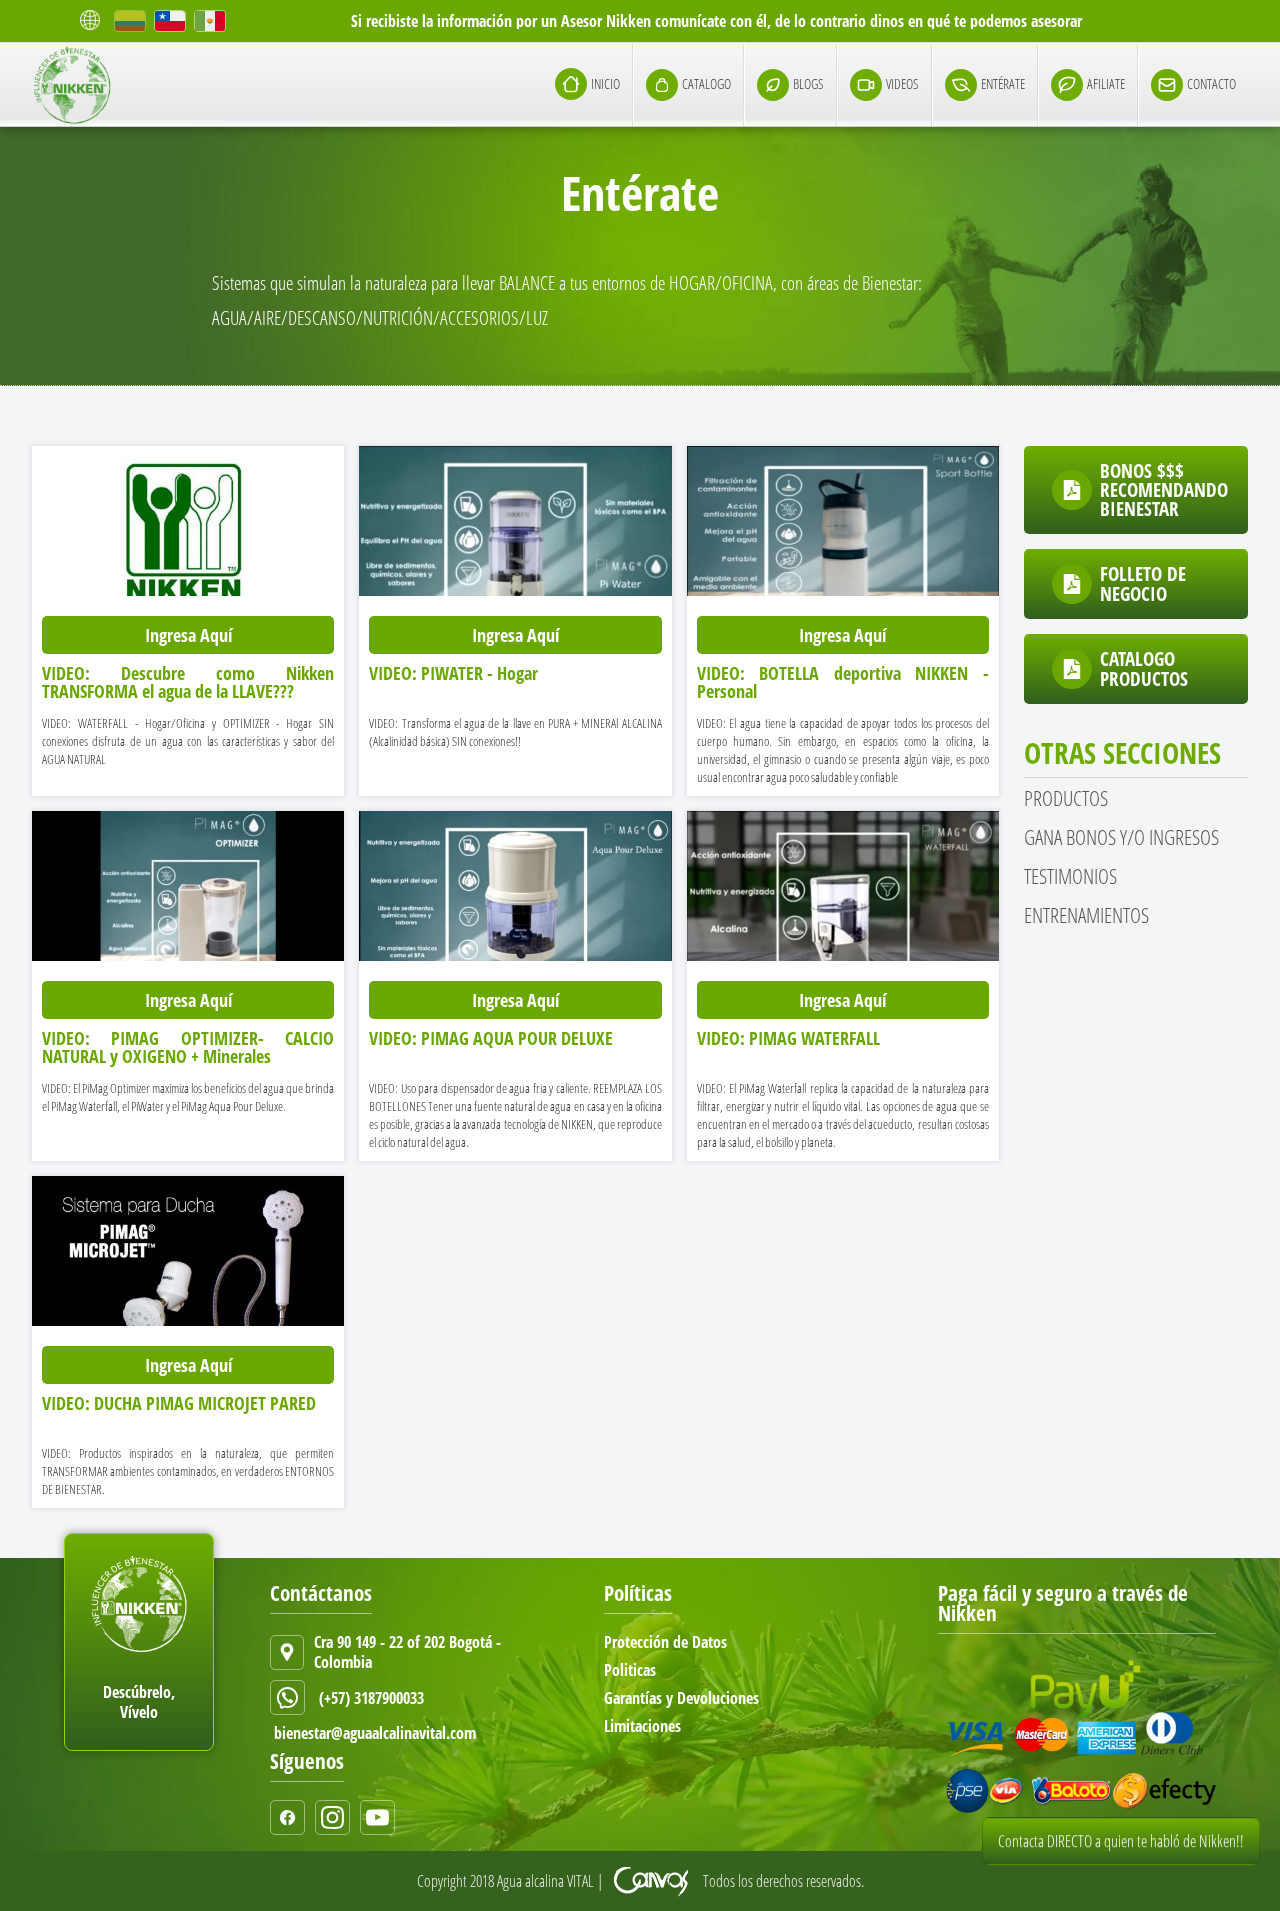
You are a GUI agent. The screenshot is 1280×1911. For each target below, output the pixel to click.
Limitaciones (642, 1726)
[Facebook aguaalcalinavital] (292, 1817)
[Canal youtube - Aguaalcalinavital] (382, 1817)
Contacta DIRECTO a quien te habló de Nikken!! (1121, 1867)
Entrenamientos (1086, 915)
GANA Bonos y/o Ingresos (1121, 837)
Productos (1066, 798)
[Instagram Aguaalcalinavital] (337, 1817)
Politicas (630, 1670)
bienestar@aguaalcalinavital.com (375, 1733)
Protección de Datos (665, 1642)
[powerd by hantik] (653, 1881)
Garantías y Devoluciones (681, 1698)
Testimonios (1070, 876)
